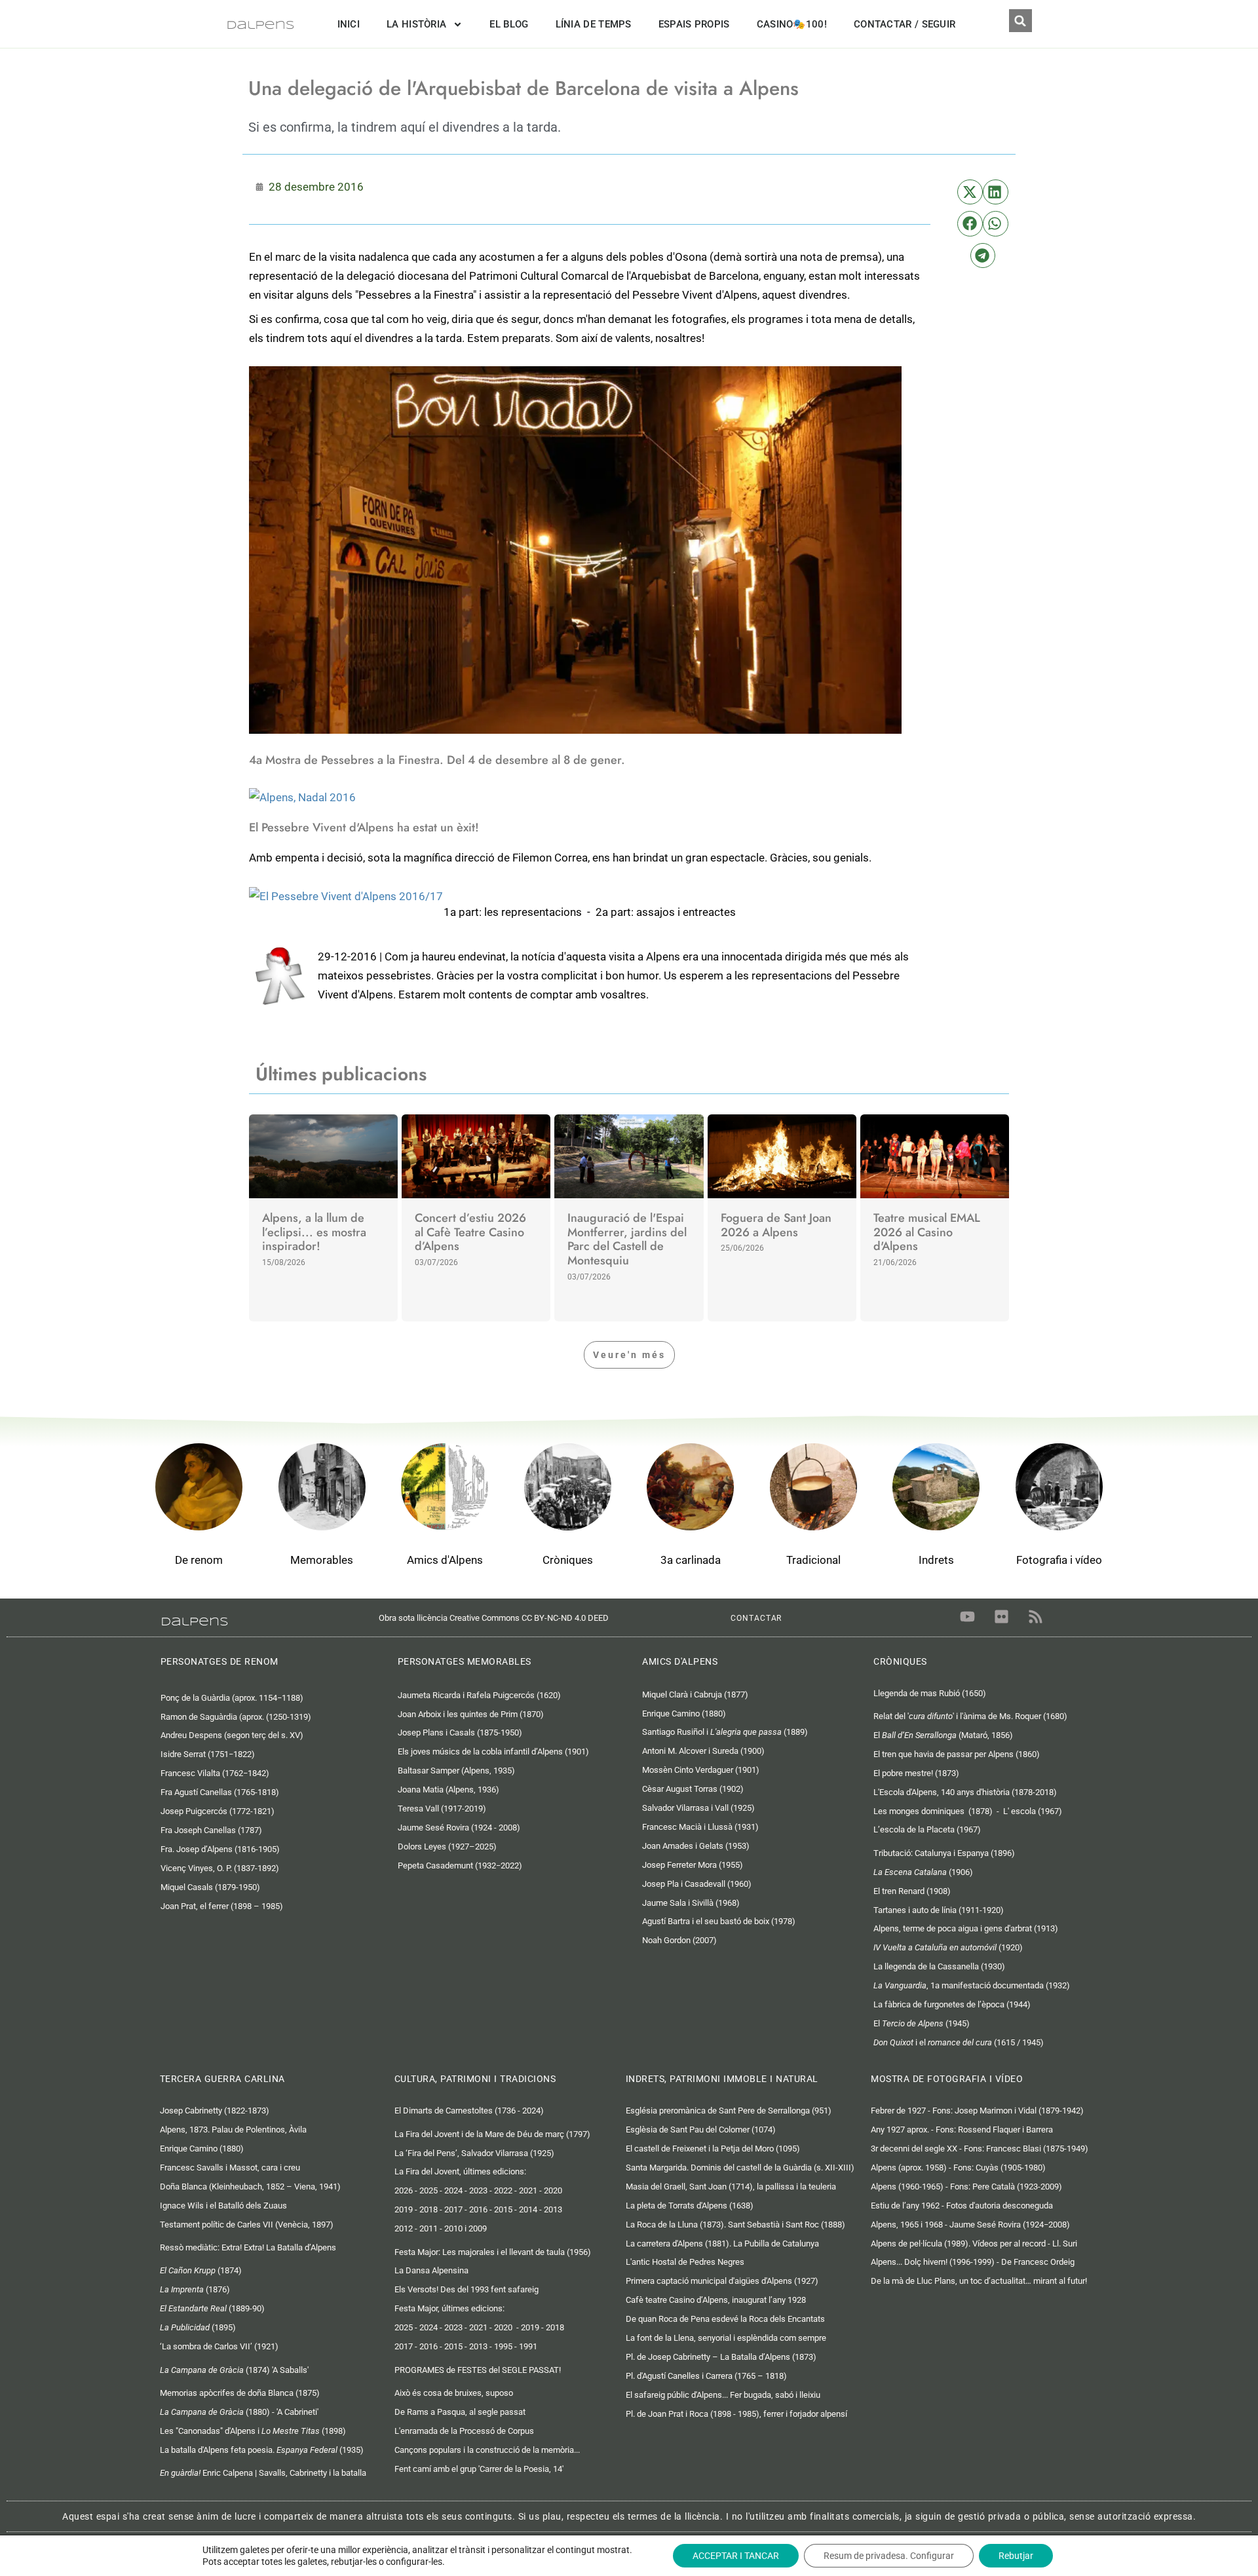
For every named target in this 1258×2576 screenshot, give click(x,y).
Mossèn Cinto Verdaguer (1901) (701, 1770)
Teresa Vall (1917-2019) (442, 1809)
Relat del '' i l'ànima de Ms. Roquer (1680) (970, 1716)
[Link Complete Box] (323, 1218)
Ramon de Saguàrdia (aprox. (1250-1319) (238, 1717)
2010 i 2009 (466, 2228)
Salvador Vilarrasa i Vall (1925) (698, 1808)
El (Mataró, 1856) (943, 1735)
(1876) (195, 2289)
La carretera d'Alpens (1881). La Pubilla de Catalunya (722, 2244)
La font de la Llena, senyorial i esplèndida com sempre (726, 2338)
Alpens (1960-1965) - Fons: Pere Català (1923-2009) (966, 2187)
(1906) (923, 1872)
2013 (553, 2209)
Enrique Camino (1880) (684, 1714)
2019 (530, 2327)
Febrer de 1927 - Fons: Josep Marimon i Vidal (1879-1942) (977, 2111)
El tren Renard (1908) (912, 1891)
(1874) (201, 2270)
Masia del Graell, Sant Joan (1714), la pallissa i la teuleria (731, 2187)
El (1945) (922, 2023)
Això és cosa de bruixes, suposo (454, 2393)
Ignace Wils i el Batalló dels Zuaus (223, 2206)
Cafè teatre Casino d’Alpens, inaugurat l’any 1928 (716, 2300)
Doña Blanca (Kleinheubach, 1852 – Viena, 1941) (250, 2187)
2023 (478, 2190)
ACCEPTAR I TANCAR (736, 2556)
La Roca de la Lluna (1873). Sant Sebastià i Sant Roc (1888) (735, 2225)
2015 (503, 2209)
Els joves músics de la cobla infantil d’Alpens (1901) (493, 1752)
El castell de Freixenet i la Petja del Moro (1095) (713, 2149)
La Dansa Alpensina (431, 2270)
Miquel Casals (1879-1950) (210, 1887)
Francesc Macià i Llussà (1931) (700, 1827)
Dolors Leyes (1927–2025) (447, 1847)
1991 (528, 2346)
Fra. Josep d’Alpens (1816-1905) (220, 1849)
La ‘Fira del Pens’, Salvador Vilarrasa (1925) (474, 2153)
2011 (429, 2228)
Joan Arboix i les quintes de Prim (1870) (471, 1714)
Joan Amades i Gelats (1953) (696, 1846)
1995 (503, 2346)
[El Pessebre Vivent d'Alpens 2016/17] (346, 895)
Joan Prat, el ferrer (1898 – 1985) (222, 1906)
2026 (404, 2190)
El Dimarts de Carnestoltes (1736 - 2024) (469, 2111)
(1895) (198, 2327)
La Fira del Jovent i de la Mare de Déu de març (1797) (492, 2134)
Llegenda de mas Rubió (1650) (930, 1693)
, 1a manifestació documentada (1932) (972, 1985)
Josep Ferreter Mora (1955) (693, 1865)
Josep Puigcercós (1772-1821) (218, 1811)
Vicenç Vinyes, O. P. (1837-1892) (220, 1868)
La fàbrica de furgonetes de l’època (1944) (952, 2004)
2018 (429, 2209)
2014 (528, 2209)
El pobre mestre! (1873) (916, 1773)
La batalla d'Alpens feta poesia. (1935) (262, 2450)
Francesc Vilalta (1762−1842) (215, 1773)
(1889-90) (212, 2308)
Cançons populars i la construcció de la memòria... (487, 2450)
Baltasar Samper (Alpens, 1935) (456, 1771)
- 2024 (425, 2327)
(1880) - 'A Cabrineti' (239, 2412)
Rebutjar (1016, 2556)
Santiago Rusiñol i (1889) (725, 1732)
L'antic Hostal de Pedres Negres (685, 2262)
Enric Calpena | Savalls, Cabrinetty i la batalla (264, 2473)
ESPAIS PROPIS (694, 24)
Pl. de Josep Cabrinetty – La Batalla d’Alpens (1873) (721, 2357)
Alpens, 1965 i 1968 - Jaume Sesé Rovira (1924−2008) (970, 2225)
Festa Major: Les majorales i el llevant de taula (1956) (493, 2252)
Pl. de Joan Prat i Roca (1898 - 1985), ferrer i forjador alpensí (736, 2414)
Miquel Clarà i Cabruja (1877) (695, 1695)
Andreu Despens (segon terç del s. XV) (232, 1735)
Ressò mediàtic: (248, 2247)
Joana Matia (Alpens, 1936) (448, 1790)
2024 (453, 2190)
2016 (478, 2209)
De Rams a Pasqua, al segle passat (460, 2412)
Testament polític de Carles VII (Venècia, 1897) (247, 2225)
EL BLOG (509, 24)
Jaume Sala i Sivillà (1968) (691, 1903)
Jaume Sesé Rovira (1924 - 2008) (459, 1828)
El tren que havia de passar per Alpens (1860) (957, 1754)
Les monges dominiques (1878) (933, 1811)
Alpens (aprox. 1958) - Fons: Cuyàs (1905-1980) (958, 2168)
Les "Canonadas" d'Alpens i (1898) (253, 2431)
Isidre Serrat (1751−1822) (208, 1754)
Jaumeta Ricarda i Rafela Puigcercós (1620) (480, 1695)
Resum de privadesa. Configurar (889, 2556)
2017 (453, 2209)
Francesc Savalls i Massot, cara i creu (230, 2168)
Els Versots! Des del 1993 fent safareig (467, 2289)
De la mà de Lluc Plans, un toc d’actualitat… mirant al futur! (979, 2281)
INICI (349, 24)
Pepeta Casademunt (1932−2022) (460, 1866)
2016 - (431, 2346)
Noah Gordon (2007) (679, 1940)
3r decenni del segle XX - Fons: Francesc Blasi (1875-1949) (980, 2149)
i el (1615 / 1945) (959, 2042)
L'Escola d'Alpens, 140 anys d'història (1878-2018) (965, 1792)
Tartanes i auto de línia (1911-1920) (939, 1910)
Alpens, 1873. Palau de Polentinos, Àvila (233, 2130)
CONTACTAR (756, 1618)
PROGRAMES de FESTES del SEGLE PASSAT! (478, 2370)
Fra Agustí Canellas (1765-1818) (220, 1792)
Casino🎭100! (792, 24)
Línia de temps (594, 24)
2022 (503, 2190)
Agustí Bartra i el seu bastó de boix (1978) (719, 1921)
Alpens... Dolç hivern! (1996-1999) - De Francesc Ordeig (973, 2262)
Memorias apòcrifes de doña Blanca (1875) (240, 2393)
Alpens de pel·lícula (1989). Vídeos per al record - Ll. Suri (974, 2244)
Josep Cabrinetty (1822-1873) (215, 2111)
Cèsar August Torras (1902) (693, 1789)
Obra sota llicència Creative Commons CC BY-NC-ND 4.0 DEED (497, 1618)
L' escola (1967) (1033, 1811)
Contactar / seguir (905, 24)
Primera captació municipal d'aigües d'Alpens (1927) (722, 2281)
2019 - (407, 2209)
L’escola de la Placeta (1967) (927, 1829)
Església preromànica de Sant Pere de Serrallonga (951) (729, 2111)
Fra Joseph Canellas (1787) (211, 1830)
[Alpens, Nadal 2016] (302, 797)
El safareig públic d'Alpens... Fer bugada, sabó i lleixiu (723, 2395)
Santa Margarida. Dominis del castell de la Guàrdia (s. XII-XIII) (740, 2168)
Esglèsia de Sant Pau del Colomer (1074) (701, 2130)
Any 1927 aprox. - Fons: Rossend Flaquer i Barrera (962, 2130)
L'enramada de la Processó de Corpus (464, 2431)
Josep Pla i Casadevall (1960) (697, 1884)
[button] (1020, 21)
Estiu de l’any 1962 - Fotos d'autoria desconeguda (962, 2206)
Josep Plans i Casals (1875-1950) (460, 1733)
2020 (553, 2190)
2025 (429, 2190)
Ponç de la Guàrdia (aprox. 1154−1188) (232, 1698)
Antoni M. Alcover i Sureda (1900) (703, 1751)
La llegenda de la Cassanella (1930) (939, 1966)
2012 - (407, 2228)
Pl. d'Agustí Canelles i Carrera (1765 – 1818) (706, 2376)
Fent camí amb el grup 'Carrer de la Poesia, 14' (479, 2469)
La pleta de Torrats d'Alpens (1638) (690, 2206)
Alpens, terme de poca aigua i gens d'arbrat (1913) (966, 1928)
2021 (528, 2190)
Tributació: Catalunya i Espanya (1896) (944, 1853)
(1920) (948, 1947)
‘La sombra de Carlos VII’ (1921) (219, 2346)
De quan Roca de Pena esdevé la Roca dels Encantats (725, 2319)
